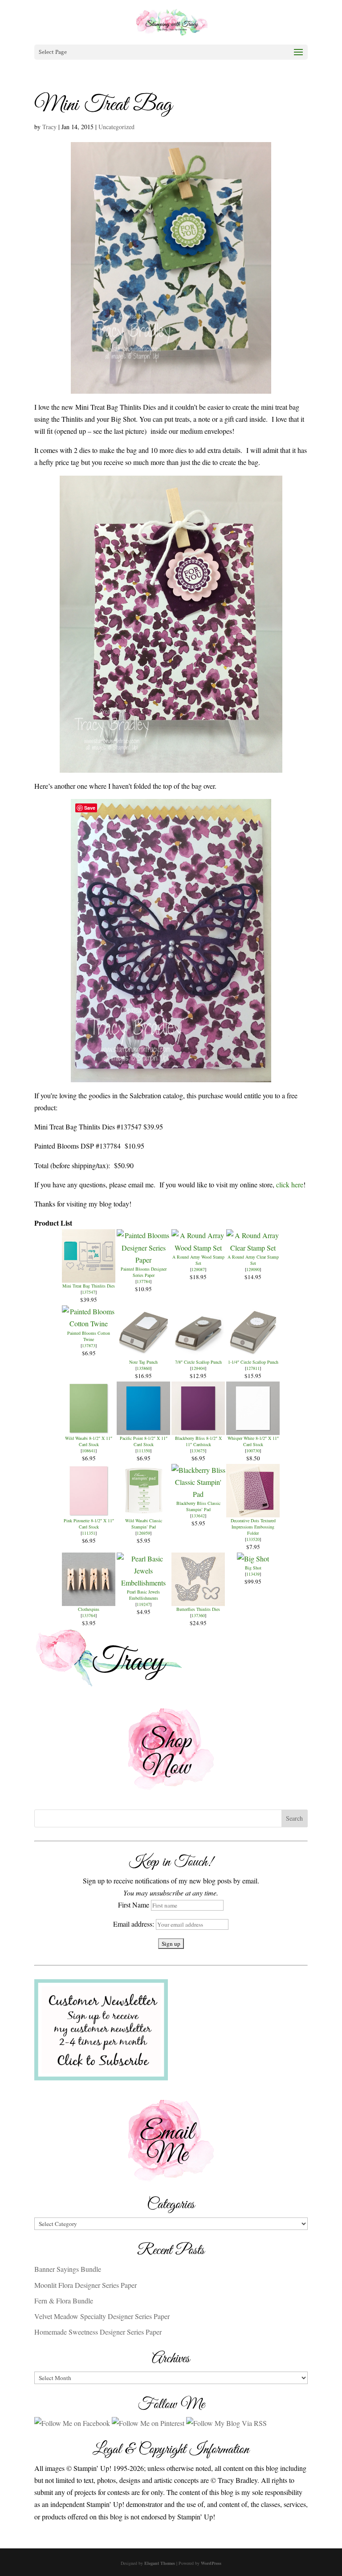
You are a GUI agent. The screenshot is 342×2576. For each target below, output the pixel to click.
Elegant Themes (160, 2563)
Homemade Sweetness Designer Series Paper (98, 2332)
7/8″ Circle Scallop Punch (198, 1362)
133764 (89, 1615)
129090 (253, 1269)
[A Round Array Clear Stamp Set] (253, 1248)
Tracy (49, 127)
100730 (253, 1451)
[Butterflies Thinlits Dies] (198, 1600)
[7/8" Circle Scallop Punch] (198, 1353)
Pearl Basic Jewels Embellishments (143, 1595)
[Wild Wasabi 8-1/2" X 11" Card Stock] (89, 1429)
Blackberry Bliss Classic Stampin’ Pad (198, 1506)
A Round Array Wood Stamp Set (198, 1260)
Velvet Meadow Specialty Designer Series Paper (102, 2316)
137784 (143, 1281)
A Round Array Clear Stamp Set (253, 1260)
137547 (89, 1292)
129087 (198, 1269)
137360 (198, 1615)
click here (290, 1184)
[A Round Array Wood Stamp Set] (198, 1248)
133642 (198, 1516)
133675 (198, 1451)
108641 (89, 1451)
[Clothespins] (89, 1600)
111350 (143, 1451)
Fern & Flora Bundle (64, 2301)
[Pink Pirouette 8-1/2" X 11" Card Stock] (89, 1511)
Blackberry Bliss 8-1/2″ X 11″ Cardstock (198, 1441)
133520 (253, 1539)
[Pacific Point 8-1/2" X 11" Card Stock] (143, 1429)
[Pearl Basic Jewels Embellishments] (144, 1583)
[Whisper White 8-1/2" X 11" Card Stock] (253, 1429)
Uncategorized (116, 127)
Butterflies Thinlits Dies (198, 1609)
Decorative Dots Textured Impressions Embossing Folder (253, 1527)
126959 (143, 1533)
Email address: (134, 1924)
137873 (89, 1345)
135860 (143, 1368)
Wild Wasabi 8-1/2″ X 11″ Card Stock (89, 1441)
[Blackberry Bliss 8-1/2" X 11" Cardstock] (198, 1429)
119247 (143, 1604)
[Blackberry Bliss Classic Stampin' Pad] (198, 1494)
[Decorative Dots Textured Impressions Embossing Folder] (253, 1511)
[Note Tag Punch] (143, 1353)
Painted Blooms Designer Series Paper (144, 1272)
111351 (89, 1533)
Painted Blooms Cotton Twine (89, 1336)
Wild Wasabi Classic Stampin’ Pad (144, 1524)
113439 (253, 1574)
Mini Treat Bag (103, 105)
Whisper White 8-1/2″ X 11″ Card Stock (253, 1441)
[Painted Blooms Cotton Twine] (89, 1323)
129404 (198, 1368)
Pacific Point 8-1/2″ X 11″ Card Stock (144, 1441)
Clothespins (89, 1609)
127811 (253, 1368)
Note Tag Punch (143, 1362)
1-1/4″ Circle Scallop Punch (253, 1362)
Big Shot (253, 1568)
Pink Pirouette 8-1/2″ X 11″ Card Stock (89, 1524)
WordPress (211, 2563)
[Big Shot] (253, 1559)
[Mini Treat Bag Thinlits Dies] (89, 1277)
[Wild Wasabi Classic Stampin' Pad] (143, 1511)
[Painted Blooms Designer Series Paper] (144, 1260)
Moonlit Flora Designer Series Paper (85, 2285)
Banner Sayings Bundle (68, 2269)
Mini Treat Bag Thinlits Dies (89, 1286)
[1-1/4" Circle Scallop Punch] (253, 1353)
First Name (134, 1905)
